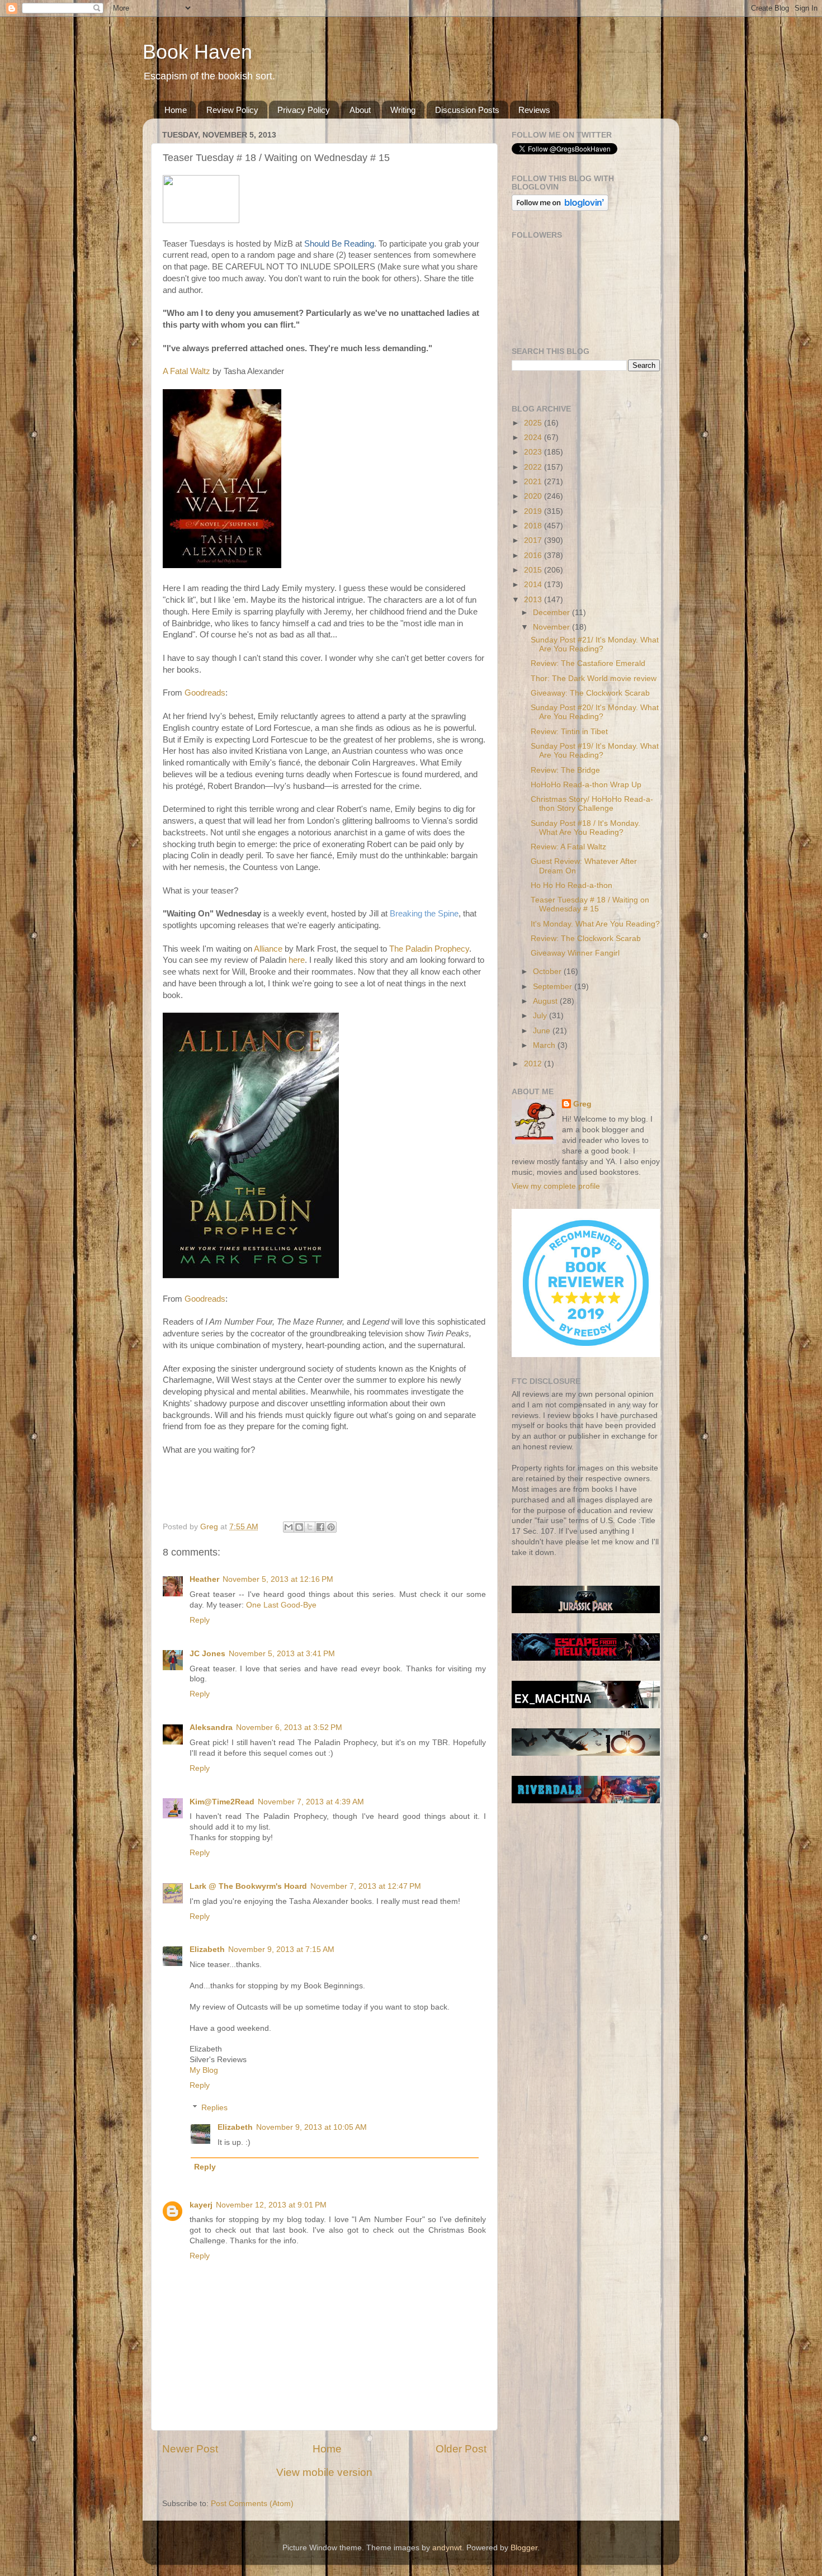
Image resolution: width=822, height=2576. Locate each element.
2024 (534, 438)
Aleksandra (211, 1727)
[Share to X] (310, 1527)
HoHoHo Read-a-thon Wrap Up (586, 785)
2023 (534, 452)
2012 (534, 1064)
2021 (534, 482)
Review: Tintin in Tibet (569, 732)
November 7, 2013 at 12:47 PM (366, 1886)
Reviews (534, 110)
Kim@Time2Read (222, 1802)
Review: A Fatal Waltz (568, 847)
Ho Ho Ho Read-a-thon (571, 885)
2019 (534, 511)
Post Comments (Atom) (252, 2504)
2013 (534, 600)
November (552, 627)
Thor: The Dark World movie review (594, 679)
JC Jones (207, 1654)
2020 (534, 496)
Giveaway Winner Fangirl (575, 953)
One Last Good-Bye (281, 1605)
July (541, 1016)
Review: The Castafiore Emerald (588, 663)
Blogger (524, 2548)
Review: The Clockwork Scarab (586, 939)
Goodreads (205, 693)
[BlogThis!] (299, 1527)
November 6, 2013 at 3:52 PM (289, 1727)
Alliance (268, 949)
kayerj (201, 2205)
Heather (204, 1579)
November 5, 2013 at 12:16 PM (278, 1579)
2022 (534, 467)
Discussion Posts (467, 110)
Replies (214, 2108)
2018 (534, 526)
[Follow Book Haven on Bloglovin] (560, 208)
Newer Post (190, 2449)
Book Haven (197, 52)
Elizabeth (207, 1949)
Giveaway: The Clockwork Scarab (590, 693)
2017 (534, 540)
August (546, 1001)
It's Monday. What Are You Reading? (595, 924)
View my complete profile (556, 1186)
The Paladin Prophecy (429, 949)
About (360, 110)
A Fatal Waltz (186, 371)
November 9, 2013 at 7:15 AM (281, 1949)
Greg (582, 1104)
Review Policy (232, 110)
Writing (403, 110)
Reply (200, 1620)
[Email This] (289, 1527)
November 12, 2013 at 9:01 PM (271, 2205)
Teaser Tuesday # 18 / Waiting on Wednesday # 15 (590, 904)
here (297, 960)
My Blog (204, 2070)
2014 (534, 585)
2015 (534, 570)
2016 (534, 556)
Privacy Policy (304, 110)
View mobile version (324, 2472)
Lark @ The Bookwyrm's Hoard (248, 1886)
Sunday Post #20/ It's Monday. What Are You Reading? (595, 712)
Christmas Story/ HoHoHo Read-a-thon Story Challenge (592, 804)
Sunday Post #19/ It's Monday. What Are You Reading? (595, 751)
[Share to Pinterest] (331, 1527)
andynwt (447, 2548)
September (554, 987)
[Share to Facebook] (320, 1527)
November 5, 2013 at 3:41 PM (282, 1654)
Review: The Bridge (565, 770)
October (548, 972)
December (552, 613)
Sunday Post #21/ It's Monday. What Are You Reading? (595, 644)
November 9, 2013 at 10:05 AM (311, 2127)
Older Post (461, 2449)
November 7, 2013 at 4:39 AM (311, 1802)
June (543, 1031)
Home (176, 110)
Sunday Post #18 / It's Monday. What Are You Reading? (585, 828)
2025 (534, 423)
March (545, 1045)
